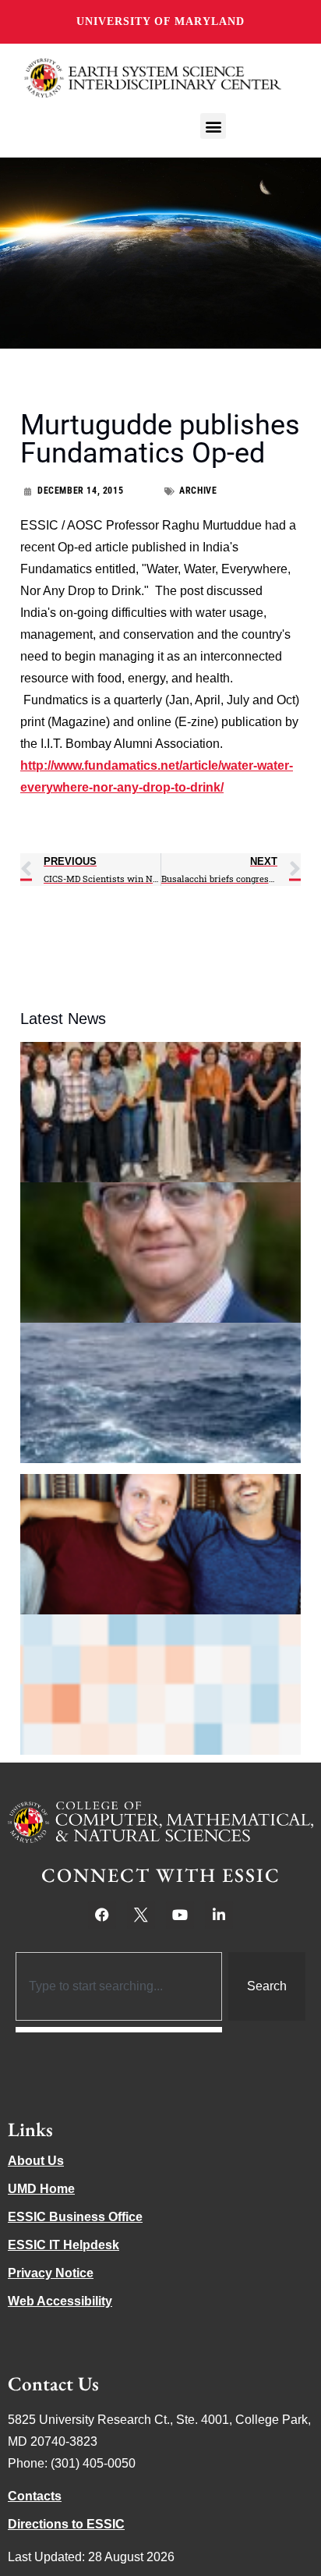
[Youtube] (180, 1915)
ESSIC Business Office (75, 2217)
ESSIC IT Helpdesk (63, 2245)
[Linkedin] (219, 1915)
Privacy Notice (51, 2273)
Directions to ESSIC (66, 2524)
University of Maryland (160, 21)
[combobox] (119, 1986)
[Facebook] (102, 1915)
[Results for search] (119, 2030)
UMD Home (41, 2189)
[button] (213, 126)
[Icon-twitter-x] (141, 1915)
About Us (36, 2161)
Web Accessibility (60, 2301)
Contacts (35, 2496)
